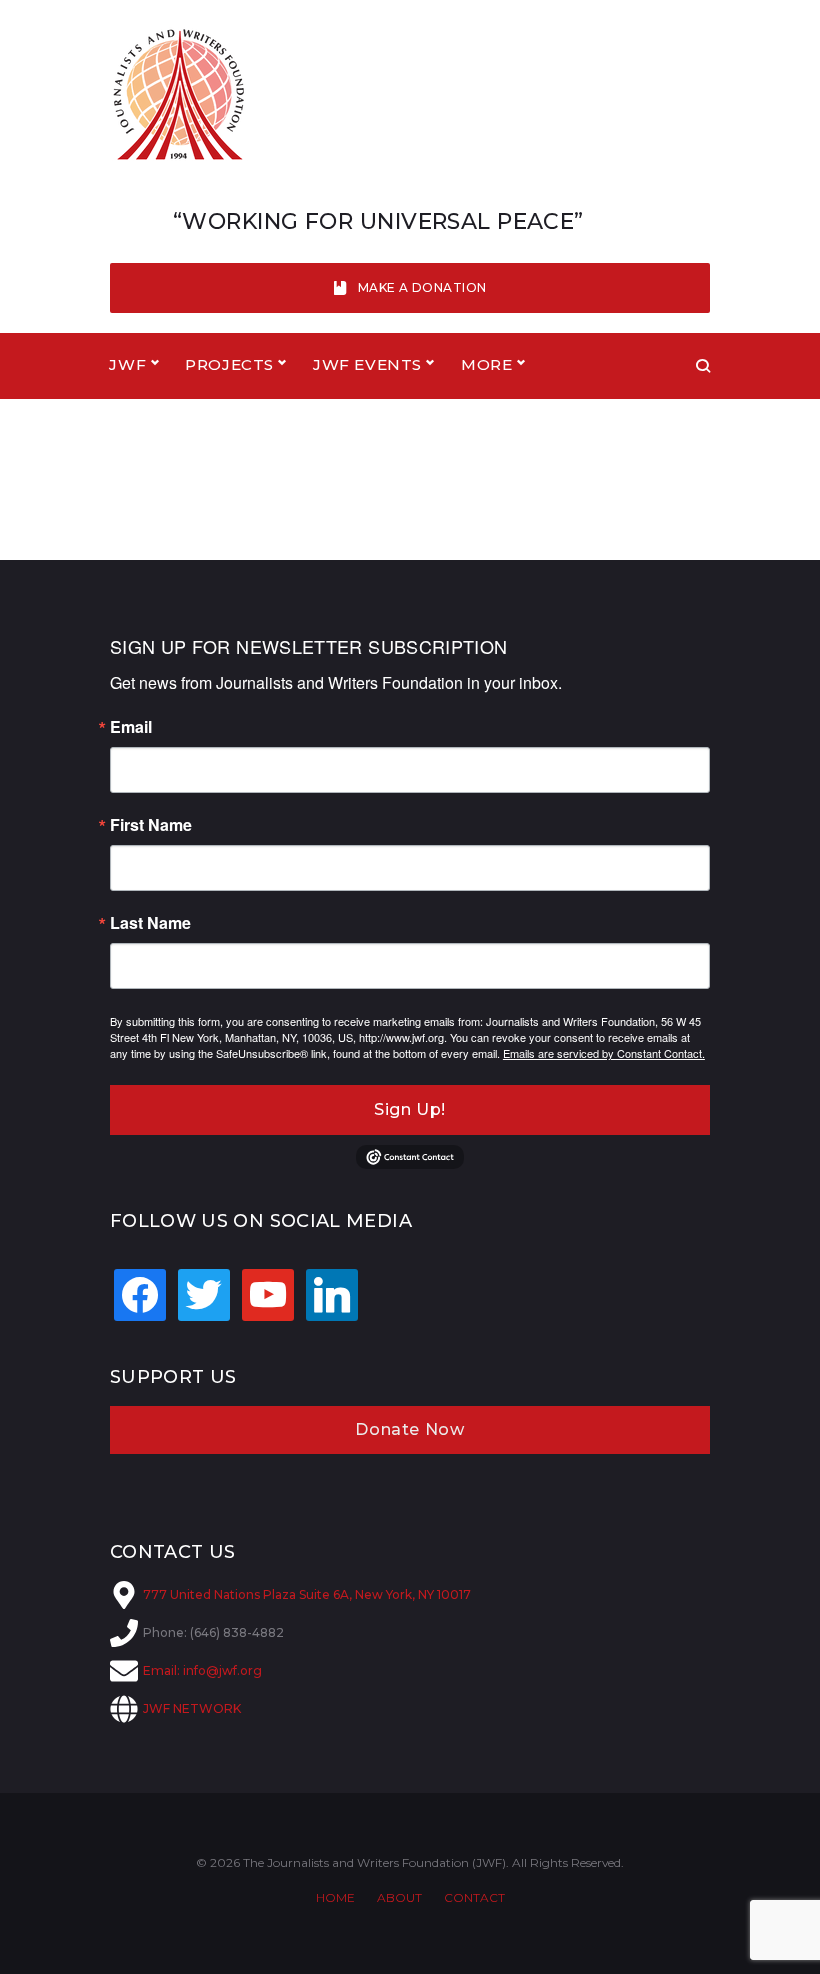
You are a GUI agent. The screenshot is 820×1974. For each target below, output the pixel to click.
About (399, 1897)
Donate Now (409, 1429)
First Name (151, 825)
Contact (474, 1897)
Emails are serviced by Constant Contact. (604, 1053)
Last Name (150, 923)
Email (131, 727)
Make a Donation (422, 287)
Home (335, 1897)
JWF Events (367, 364)
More (486, 364)
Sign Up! (410, 1109)
